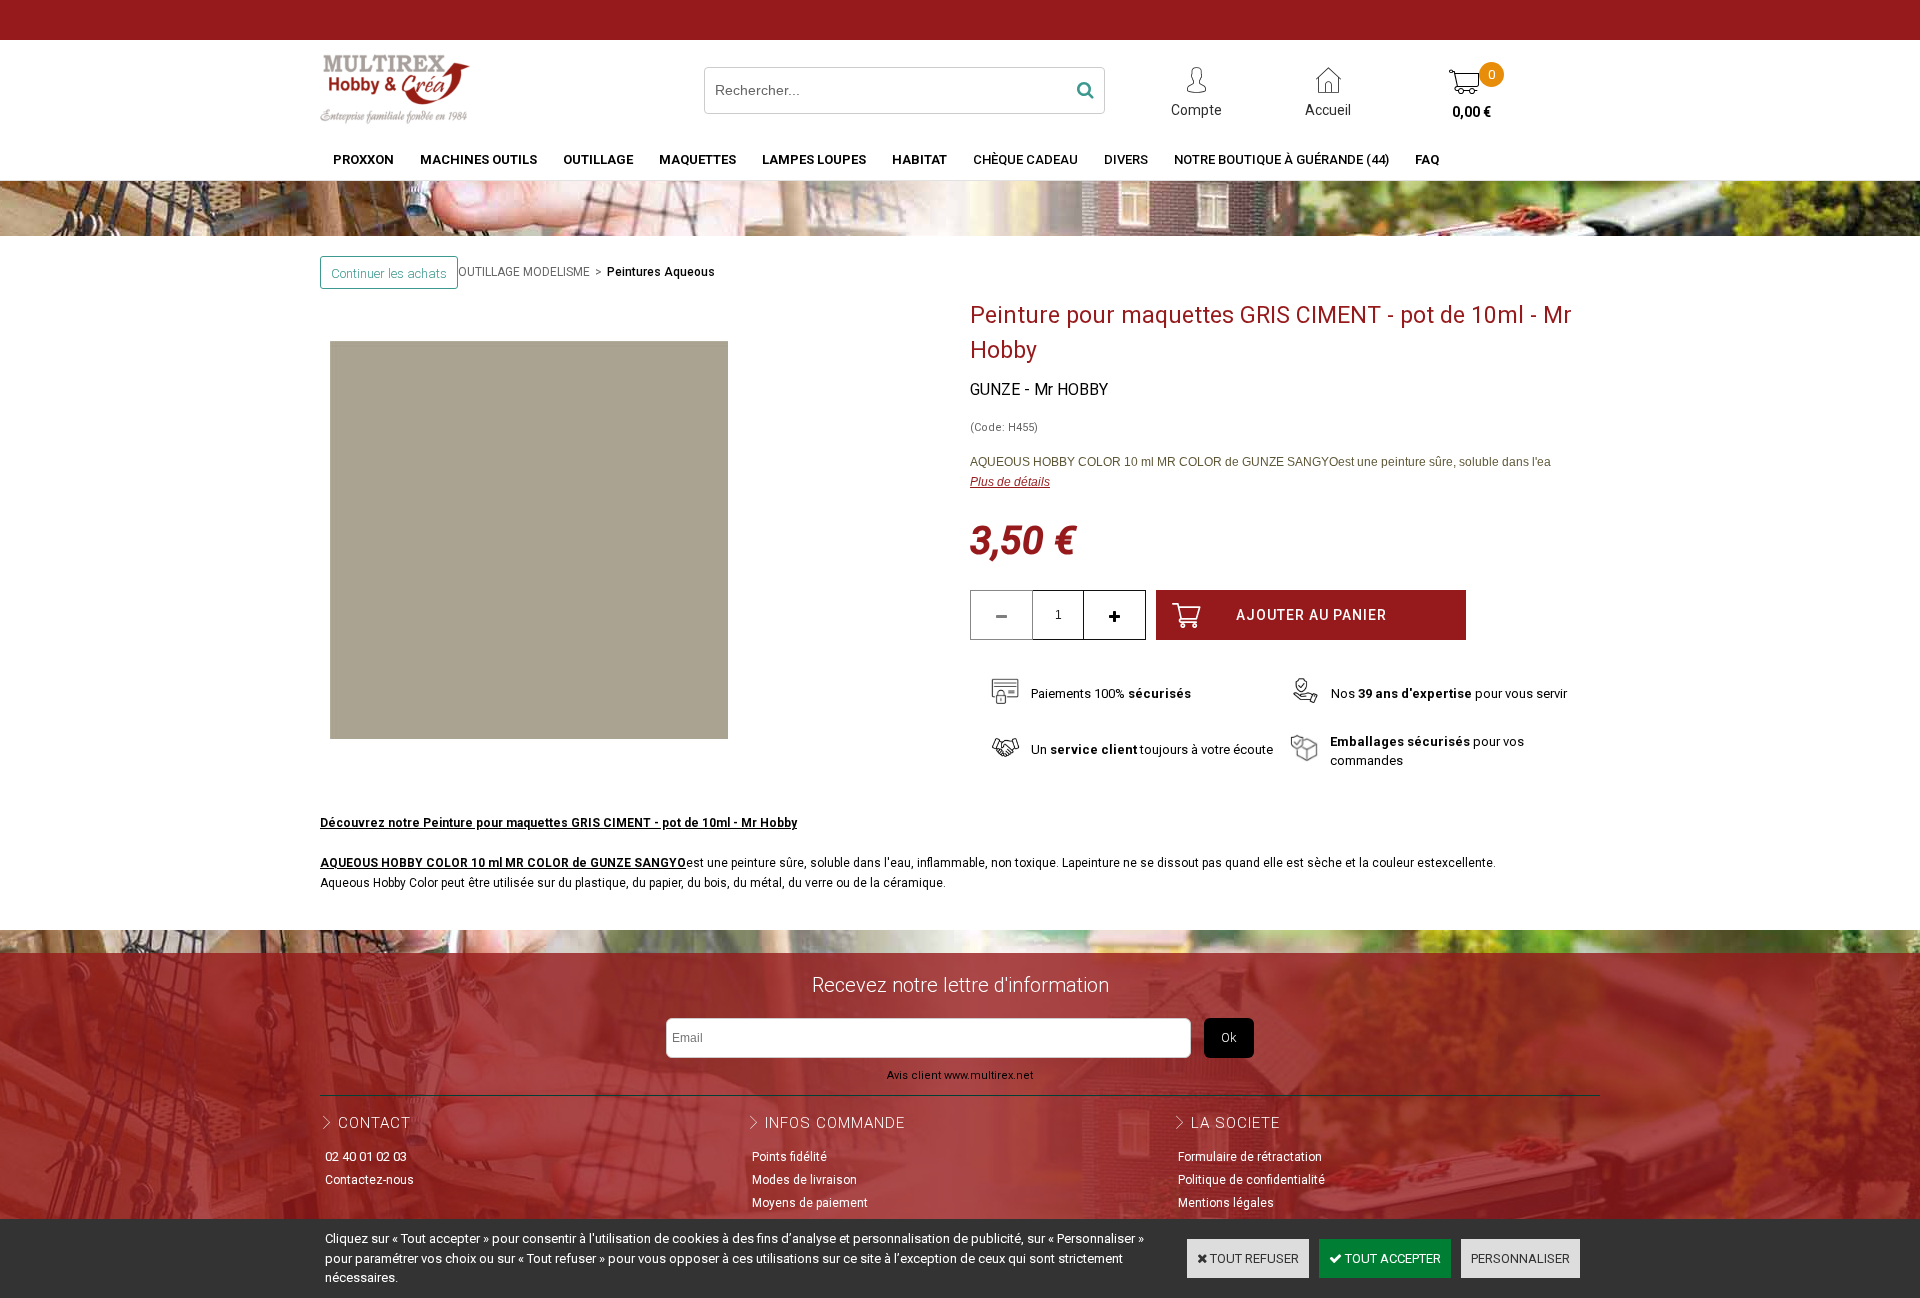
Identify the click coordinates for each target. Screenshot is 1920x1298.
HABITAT (919, 159)
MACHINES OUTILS (478, 159)
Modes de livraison (804, 1180)
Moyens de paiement (810, 1203)
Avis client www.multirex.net (960, 1075)
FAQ (1427, 159)
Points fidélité (789, 1157)
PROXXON (363, 159)
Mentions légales (1226, 1203)
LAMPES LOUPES (814, 159)
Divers (1126, 159)
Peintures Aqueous (661, 272)
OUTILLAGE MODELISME (524, 272)
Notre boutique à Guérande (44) (1281, 159)
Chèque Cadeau (1025, 159)
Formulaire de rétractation (1250, 1157)
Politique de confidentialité (1251, 1180)
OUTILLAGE (598, 159)
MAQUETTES (697, 159)
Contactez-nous (369, 1180)
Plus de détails (1010, 482)
